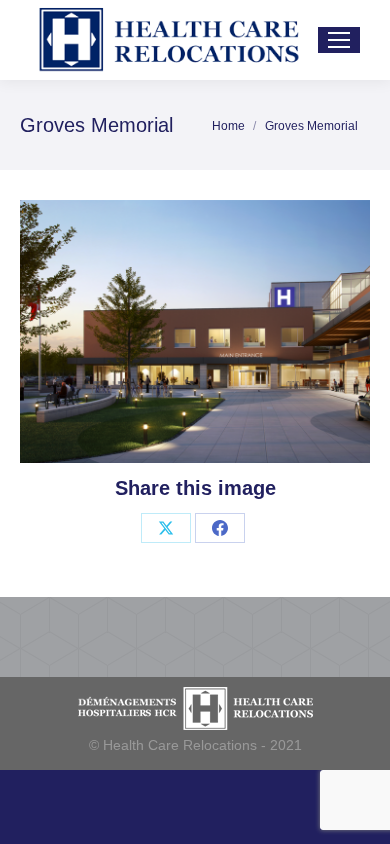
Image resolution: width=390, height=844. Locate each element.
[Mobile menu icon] (339, 40)
